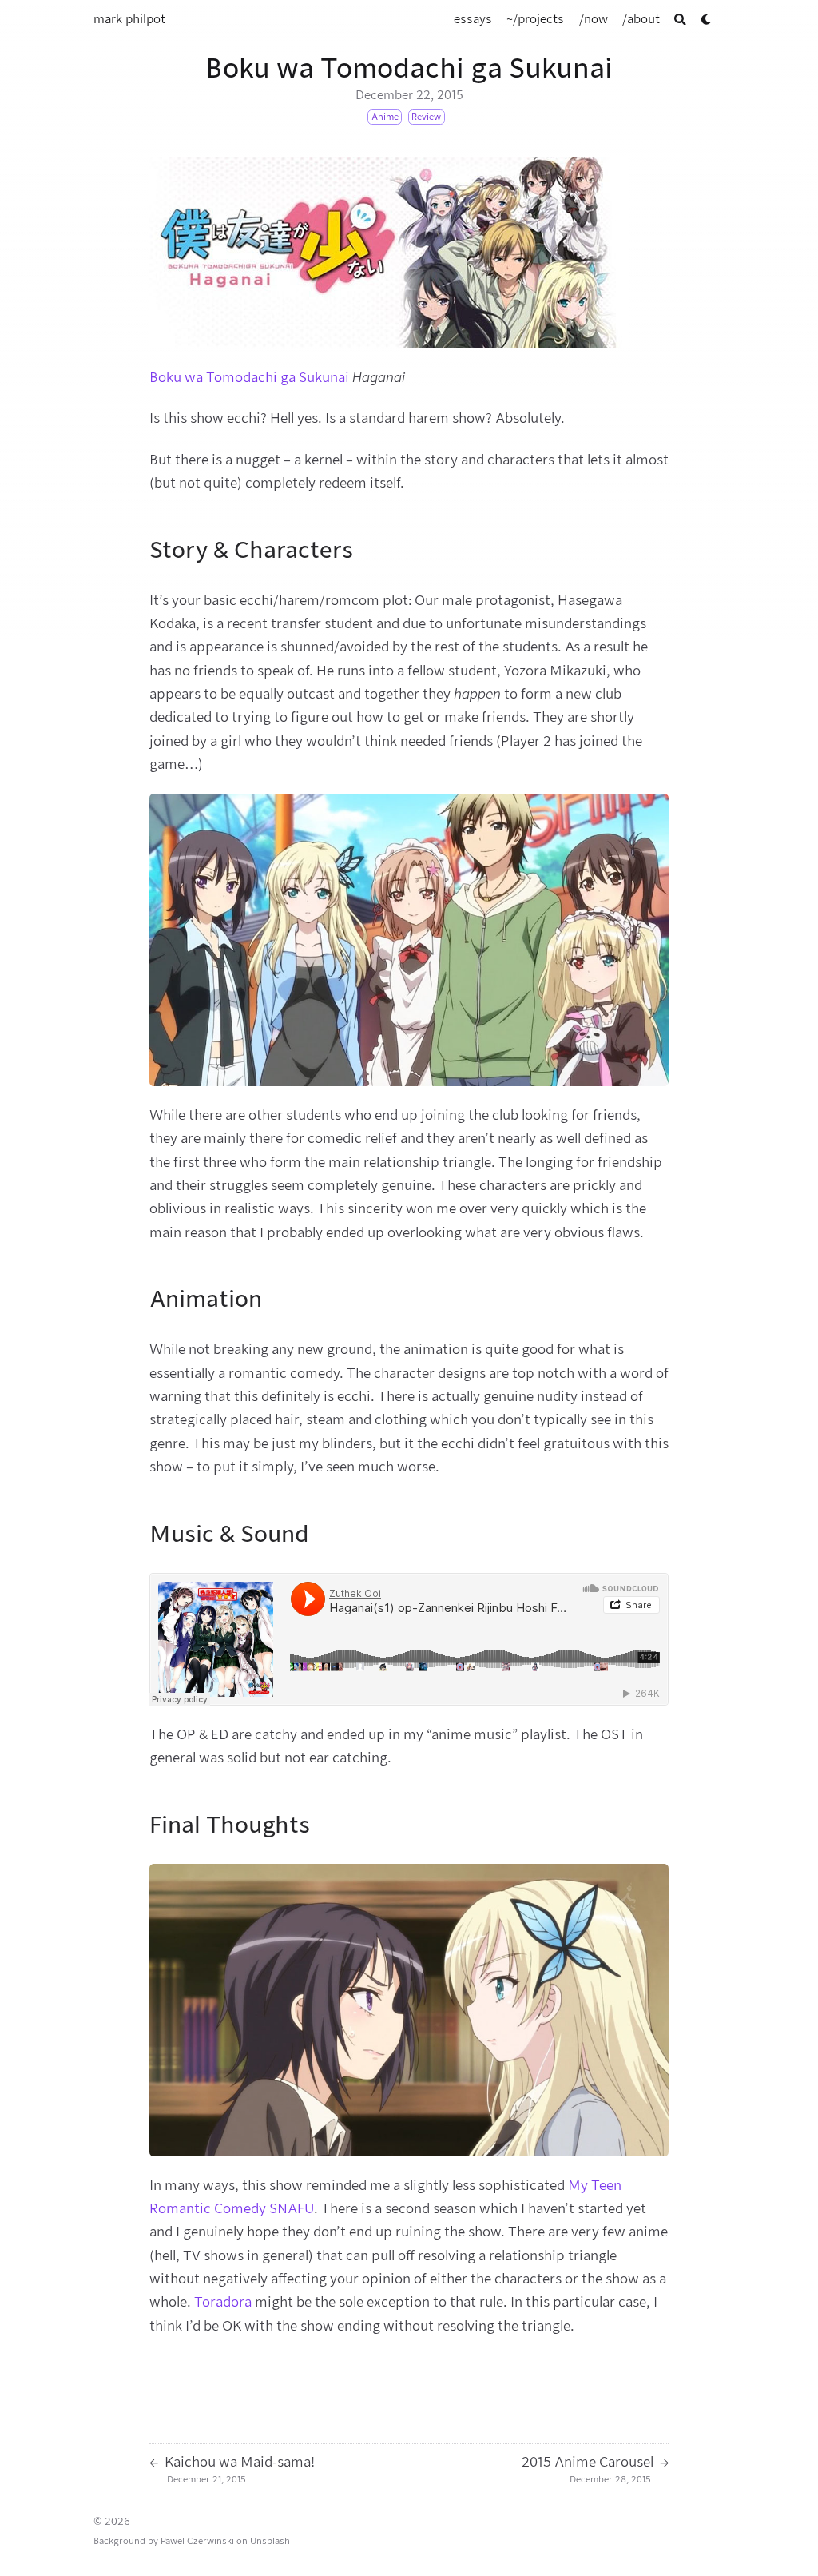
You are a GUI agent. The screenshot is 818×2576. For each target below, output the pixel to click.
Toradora (223, 2302)
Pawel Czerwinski (197, 2541)
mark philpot (129, 19)
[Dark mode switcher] (707, 20)
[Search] (680, 20)
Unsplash (270, 2541)
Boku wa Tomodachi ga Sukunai (249, 377)
